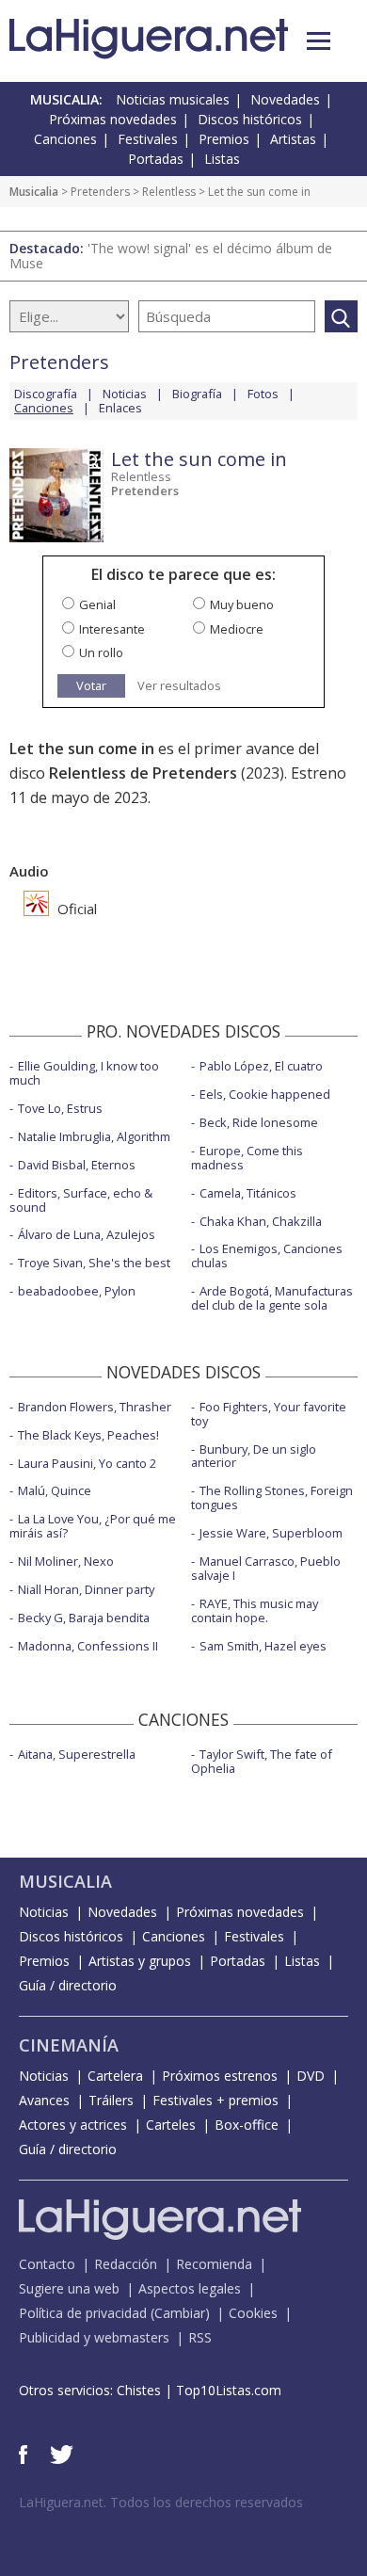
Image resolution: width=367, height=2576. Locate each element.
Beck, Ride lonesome (259, 1122)
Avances (44, 2100)
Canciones (65, 139)
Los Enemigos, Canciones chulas (267, 1256)
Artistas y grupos (140, 1961)
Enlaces (120, 408)
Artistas (293, 139)
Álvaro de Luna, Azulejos (87, 1234)
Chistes (139, 2390)
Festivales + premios (215, 2100)
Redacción (126, 2264)
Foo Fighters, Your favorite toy (269, 1414)
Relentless (169, 192)
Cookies (253, 2313)
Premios (224, 139)
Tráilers (111, 2100)
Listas (222, 159)
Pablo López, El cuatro (261, 1066)
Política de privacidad (83, 2313)
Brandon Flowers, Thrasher (95, 1407)
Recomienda (214, 2264)
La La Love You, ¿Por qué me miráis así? (93, 1526)
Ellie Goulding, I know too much (84, 1073)
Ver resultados (179, 686)
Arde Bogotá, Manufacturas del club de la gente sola (272, 1298)
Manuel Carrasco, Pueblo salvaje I (266, 1568)
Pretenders (100, 192)
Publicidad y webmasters (94, 2337)
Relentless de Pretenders (143, 773)
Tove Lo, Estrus (60, 1108)
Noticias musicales (173, 99)
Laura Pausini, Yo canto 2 (87, 1463)
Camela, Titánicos (248, 1193)
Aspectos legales (190, 2288)
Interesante (112, 629)
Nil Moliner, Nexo (66, 1561)
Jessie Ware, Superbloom (271, 1533)
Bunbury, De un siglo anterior (254, 1456)
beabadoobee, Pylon (77, 1291)
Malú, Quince (55, 1490)
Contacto (47, 2264)
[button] (319, 41)
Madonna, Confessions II (88, 1646)
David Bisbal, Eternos (77, 1165)
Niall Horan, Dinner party (86, 1589)
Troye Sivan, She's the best (94, 1263)
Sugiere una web (69, 2288)
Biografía (197, 394)
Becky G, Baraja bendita (84, 1618)
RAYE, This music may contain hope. (255, 1610)
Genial (97, 604)
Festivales (148, 139)
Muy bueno (242, 604)
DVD (311, 2076)
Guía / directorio (68, 1985)
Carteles (171, 2125)
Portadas (156, 159)
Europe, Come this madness (247, 1158)
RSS (200, 2337)
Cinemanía (69, 2045)
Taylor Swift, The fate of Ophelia (262, 1761)
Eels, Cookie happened (265, 1094)
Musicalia (34, 192)
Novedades (285, 99)
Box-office (247, 2125)
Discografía (46, 394)
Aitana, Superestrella (77, 1754)
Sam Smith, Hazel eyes (263, 1646)
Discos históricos (250, 119)
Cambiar (180, 2313)
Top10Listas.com (229, 2390)
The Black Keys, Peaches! (88, 1435)
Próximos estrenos (220, 2076)
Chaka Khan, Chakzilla (261, 1221)
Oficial (75, 909)
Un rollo (101, 652)
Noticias (125, 394)
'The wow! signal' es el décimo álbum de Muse (171, 256)
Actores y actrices (73, 2125)
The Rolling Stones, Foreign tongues (272, 1497)
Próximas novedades (113, 119)
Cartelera (115, 2076)
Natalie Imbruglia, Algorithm (94, 1136)
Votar (91, 685)
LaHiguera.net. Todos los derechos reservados (161, 2502)
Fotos (263, 394)
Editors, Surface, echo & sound (81, 1200)
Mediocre (237, 629)
